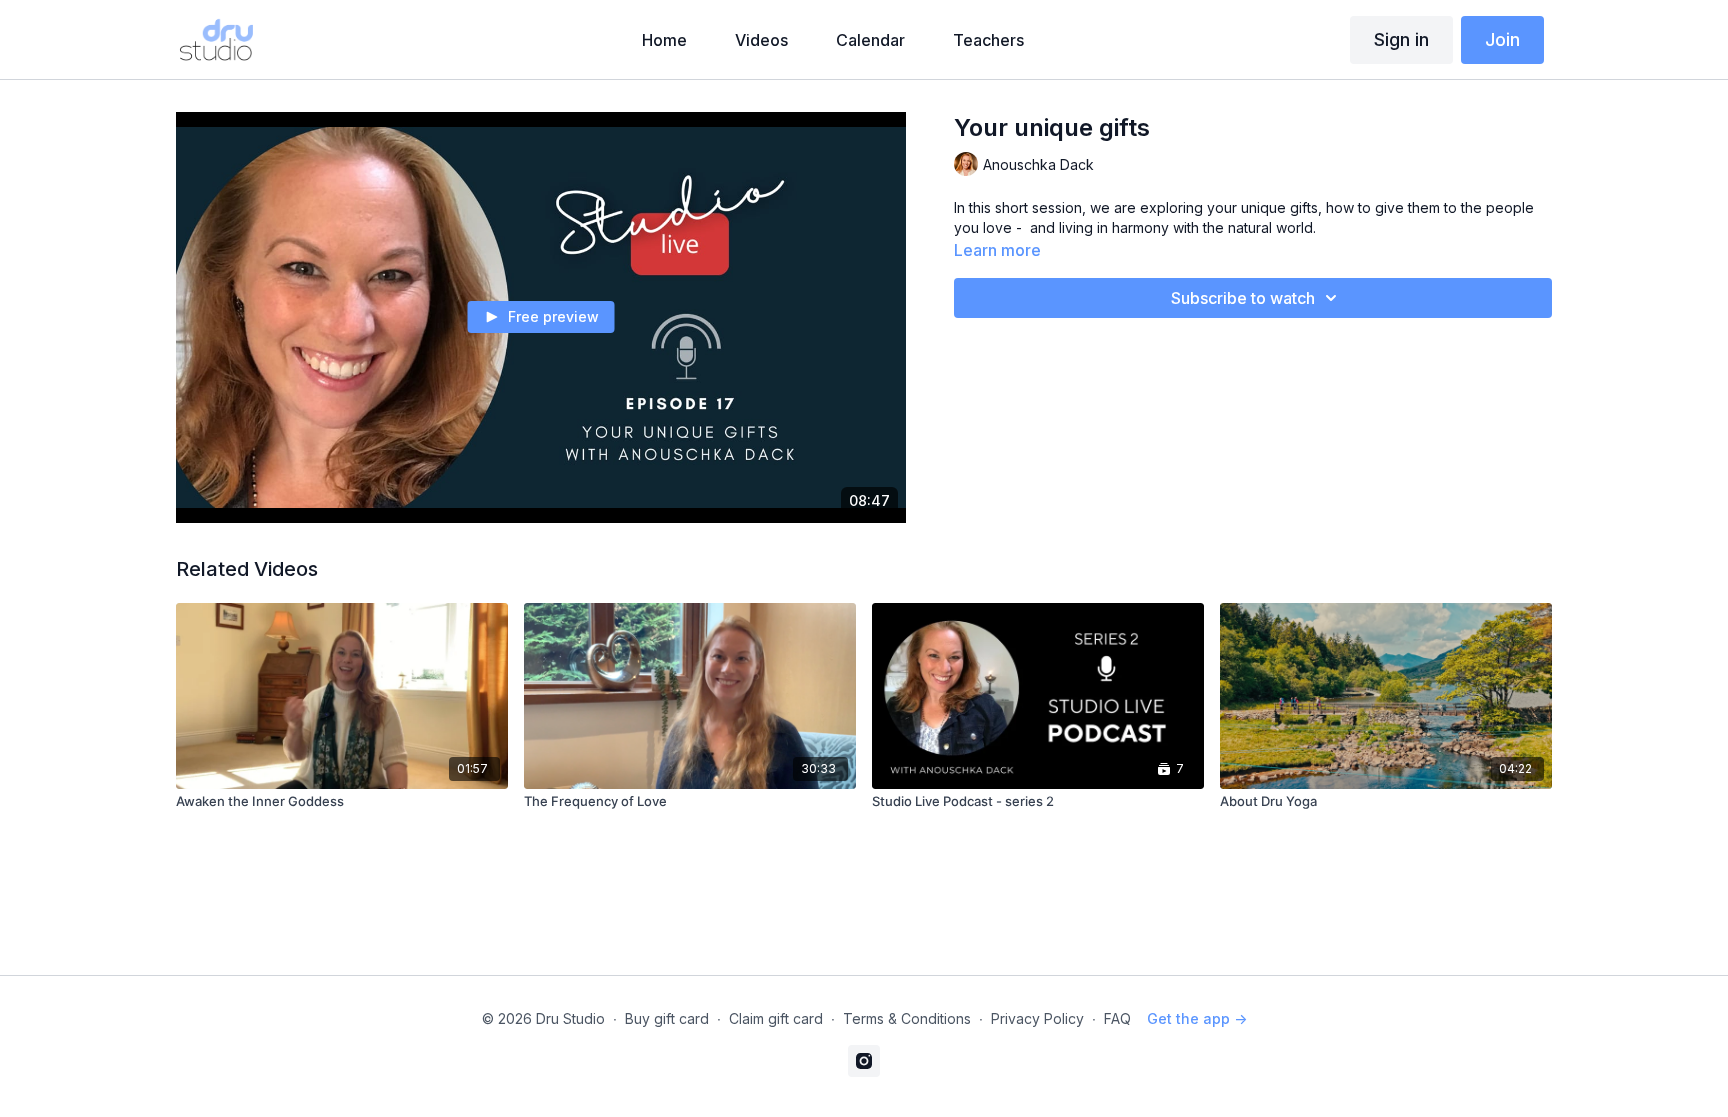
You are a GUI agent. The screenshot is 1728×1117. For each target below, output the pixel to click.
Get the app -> (1197, 1018)
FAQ (1117, 1018)
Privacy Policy (1037, 1018)
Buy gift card (667, 1018)
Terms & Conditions (907, 1018)
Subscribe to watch (1243, 298)
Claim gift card (776, 1018)
